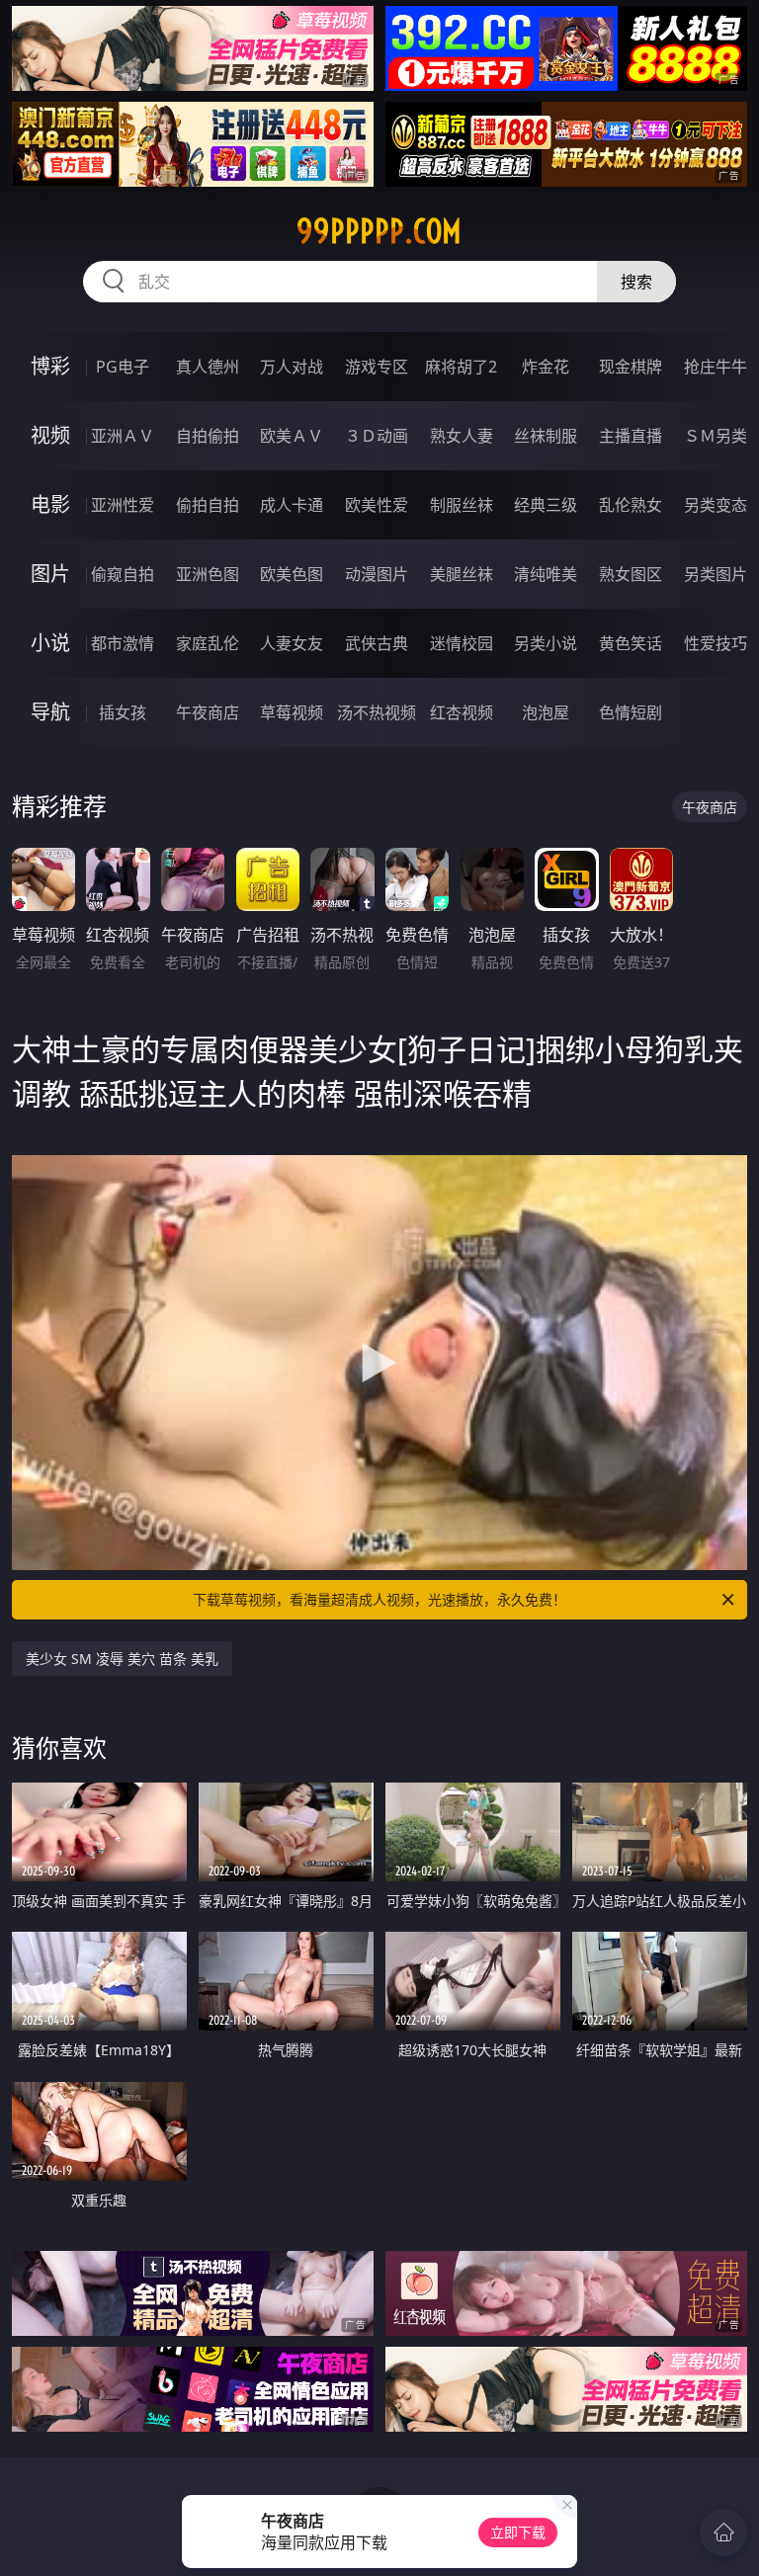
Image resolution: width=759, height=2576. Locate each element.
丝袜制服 (546, 436)
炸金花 (546, 367)
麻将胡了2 (461, 367)
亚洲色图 (208, 574)
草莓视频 (292, 712)
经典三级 (546, 505)
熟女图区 (631, 574)
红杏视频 (462, 712)
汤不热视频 (377, 712)
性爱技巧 (716, 643)
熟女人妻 (462, 436)
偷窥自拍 (123, 574)
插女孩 (123, 712)
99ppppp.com (379, 231)
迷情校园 (462, 643)
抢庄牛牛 (716, 367)
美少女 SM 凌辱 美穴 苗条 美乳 (122, 1659)
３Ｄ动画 (377, 436)
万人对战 (292, 367)
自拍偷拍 (208, 436)
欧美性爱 (377, 505)
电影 (50, 504)
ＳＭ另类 (716, 436)
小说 (50, 643)
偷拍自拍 (208, 505)
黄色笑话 (631, 643)
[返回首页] (723, 2533)
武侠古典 (377, 643)
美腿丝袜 (462, 574)
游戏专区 (377, 367)
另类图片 (716, 574)
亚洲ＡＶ (123, 436)
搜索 (636, 282)
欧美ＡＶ (292, 436)
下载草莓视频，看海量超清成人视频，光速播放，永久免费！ (379, 1599)
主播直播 (631, 436)
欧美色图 (292, 574)
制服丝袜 (462, 505)
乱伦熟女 (631, 505)
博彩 (50, 366)
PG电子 (123, 367)
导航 (50, 712)
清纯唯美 (546, 574)
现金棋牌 (631, 367)
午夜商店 (208, 712)
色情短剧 (631, 712)
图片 (50, 574)
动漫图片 (377, 574)
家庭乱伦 (208, 643)
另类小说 (546, 643)
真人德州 (208, 367)
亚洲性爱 (123, 505)
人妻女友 (292, 643)
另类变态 (716, 505)
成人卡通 (292, 505)
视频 (50, 435)
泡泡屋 (546, 712)
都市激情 (123, 643)
